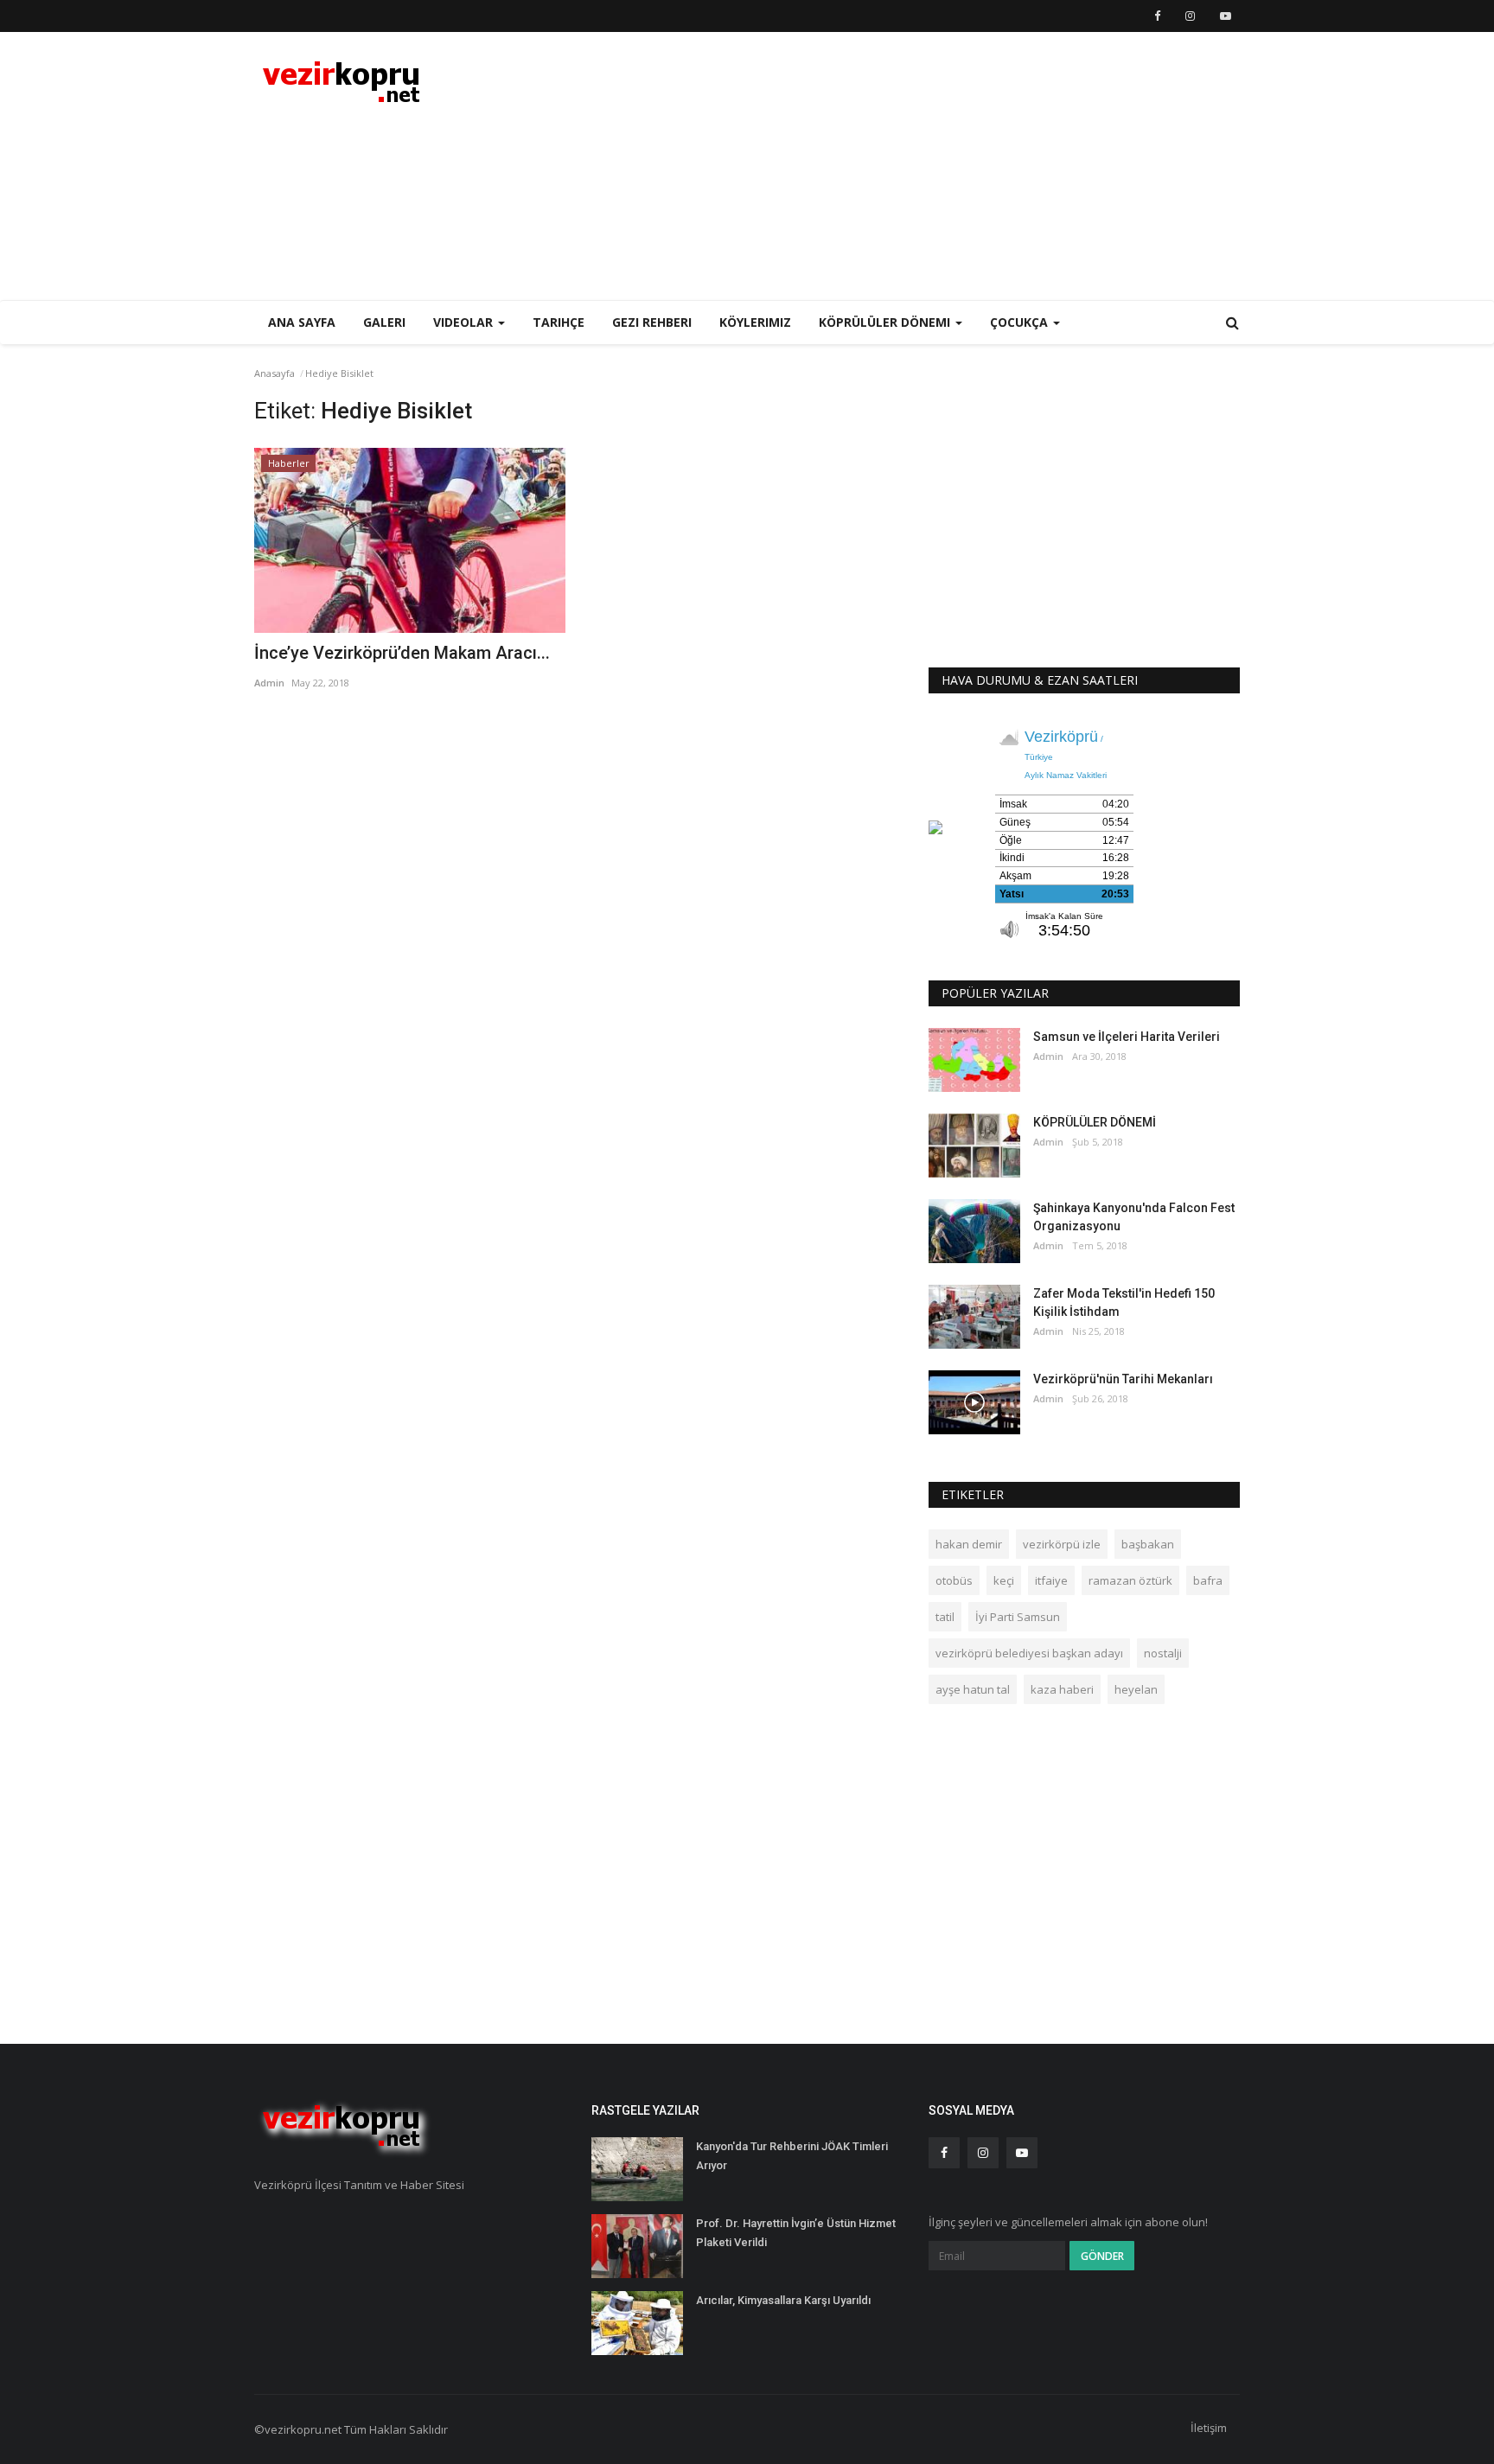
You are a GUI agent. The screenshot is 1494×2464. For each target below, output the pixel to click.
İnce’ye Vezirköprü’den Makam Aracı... (402, 653)
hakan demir (969, 1544)
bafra (1208, 1580)
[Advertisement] (925, 166)
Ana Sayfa (302, 322)
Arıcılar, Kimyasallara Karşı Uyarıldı (783, 2300)
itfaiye (1051, 1580)
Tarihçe (559, 322)
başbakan (1148, 1544)
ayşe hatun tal (973, 1689)
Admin (269, 683)
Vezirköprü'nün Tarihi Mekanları (1123, 1379)
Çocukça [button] (1021, 322)
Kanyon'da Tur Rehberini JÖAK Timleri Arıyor (792, 2156)
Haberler (289, 463)
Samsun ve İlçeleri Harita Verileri (1127, 1037)
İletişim (1209, 2428)
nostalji (1163, 1653)
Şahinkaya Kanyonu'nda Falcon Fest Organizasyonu (1134, 1217)
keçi (1004, 1580)
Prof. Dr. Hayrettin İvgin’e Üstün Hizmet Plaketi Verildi (796, 2233)
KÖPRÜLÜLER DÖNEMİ (1095, 1122)
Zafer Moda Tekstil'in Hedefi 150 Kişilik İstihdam (1124, 1302)
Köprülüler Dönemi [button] (886, 322)
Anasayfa (275, 373)
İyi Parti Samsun (1018, 1617)
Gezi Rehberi (652, 322)
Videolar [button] (465, 322)
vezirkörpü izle (1062, 1544)
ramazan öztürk (1130, 1580)
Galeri (384, 322)
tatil (945, 1617)
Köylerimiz (755, 322)
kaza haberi (1062, 1689)
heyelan (1136, 1689)
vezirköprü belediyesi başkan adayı (1029, 1653)
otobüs (954, 1580)
